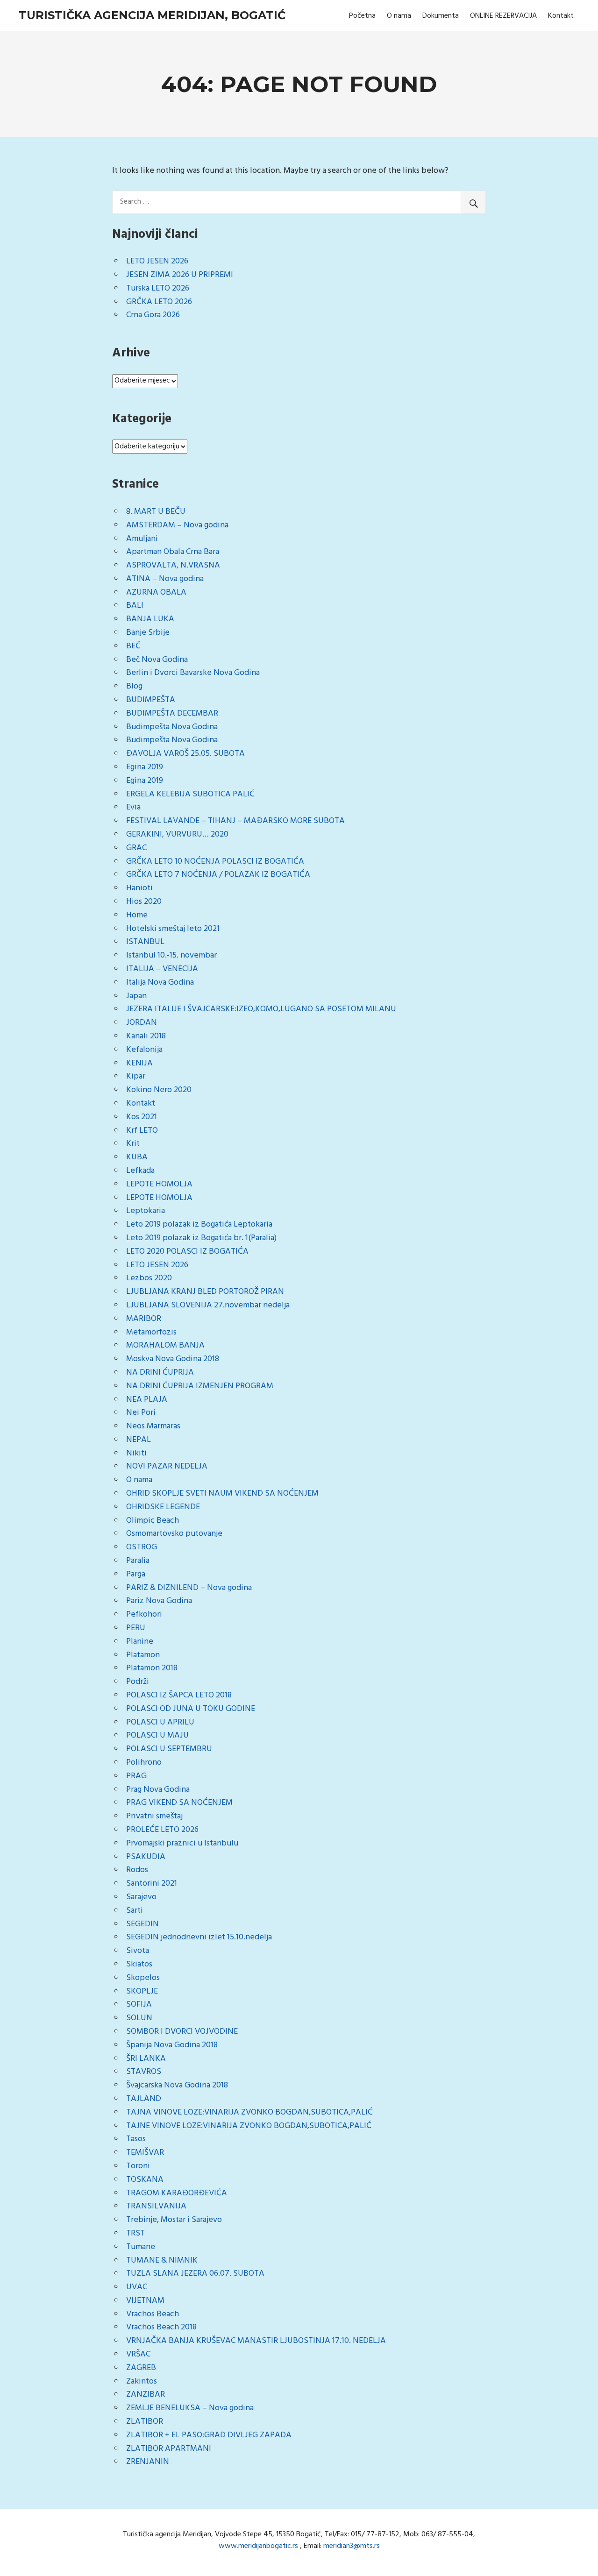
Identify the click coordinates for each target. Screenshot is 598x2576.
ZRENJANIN (148, 2462)
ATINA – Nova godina (165, 579)
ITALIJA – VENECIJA (162, 969)
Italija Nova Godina (160, 983)
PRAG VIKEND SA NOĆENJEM (179, 1803)
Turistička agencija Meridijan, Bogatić (152, 15)
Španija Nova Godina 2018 (172, 2045)
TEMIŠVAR (145, 2153)
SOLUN (139, 2018)
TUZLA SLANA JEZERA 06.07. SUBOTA (195, 2274)
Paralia (138, 1561)
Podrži (138, 1682)
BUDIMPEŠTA (151, 700)
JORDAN (142, 1023)
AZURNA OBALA (156, 593)
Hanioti (139, 888)
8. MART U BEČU (156, 512)
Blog (134, 686)
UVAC (137, 2287)
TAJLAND (144, 2099)
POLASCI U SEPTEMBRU (169, 1749)
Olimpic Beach (153, 1521)
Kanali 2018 (146, 1036)
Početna (362, 16)
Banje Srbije (148, 633)
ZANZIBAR (146, 2395)
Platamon (143, 1655)
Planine (140, 1642)
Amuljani (142, 539)
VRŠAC (138, 2354)
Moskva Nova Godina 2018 (173, 1359)
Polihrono (144, 1763)
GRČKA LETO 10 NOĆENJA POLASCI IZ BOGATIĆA (215, 862)
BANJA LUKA (150, 619)
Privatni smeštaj (154, 1816)
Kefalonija (144, 1050)
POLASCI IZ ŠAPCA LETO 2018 (179, 1695)
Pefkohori (144, 1614)
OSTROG (142, 1547)
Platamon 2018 (152, 1668)
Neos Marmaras (153, 1426)
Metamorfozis (151, 1332)
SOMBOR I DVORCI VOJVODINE (182, 2032)
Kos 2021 (142, 1117)
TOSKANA (145, 2180)
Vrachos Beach (153, 2314)
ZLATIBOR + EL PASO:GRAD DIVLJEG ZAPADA (209, 2435)
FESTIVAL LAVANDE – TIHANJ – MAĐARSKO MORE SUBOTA (235, 821)
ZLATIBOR (145, 2422)
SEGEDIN (142, 1924)
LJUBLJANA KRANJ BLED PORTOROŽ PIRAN (205, 1292)
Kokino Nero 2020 (159, 1090)
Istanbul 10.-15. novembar (171, 955)
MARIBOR (144, 1319)
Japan (136, 996)
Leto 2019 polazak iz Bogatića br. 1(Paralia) (201, 1238)
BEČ (133, 646)
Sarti (135, 1911)
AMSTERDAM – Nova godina (177, 525)
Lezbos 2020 (149, 1278)
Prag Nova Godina (158, 1790)
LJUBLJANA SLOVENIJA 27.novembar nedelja (208, 1305)
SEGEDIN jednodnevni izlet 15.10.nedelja (199, 1937)
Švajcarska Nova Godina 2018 (177, 2085)
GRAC (136, 848)
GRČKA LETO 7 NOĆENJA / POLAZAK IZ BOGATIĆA (218, 875)
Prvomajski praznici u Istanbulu (182, 1843)
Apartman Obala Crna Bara (173, 552)
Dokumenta (441, 16)
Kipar (136, 1076)
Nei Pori (141, 1413)
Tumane (141, 2247)
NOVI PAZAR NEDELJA (167, 1466)
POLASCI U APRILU (160, 1722)
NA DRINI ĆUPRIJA (160, 1373)
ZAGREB (141, 2368)
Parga (136, 1574)
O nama (399, 16)
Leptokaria (146, 1211)
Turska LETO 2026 (158, 288)
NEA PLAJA (147, 1400)
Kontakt (561, 16)
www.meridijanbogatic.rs (258, 2546)
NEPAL (139, 1440)
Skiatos (139, 1964)
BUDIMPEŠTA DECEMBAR (172, 713)
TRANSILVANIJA (156, 2206)
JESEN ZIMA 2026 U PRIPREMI (180, 275)
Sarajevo (141, 1897)
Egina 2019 (145, 767)
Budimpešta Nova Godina (172, 727)
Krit (133, 1144)
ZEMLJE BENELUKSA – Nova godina (190, 2408)
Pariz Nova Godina (159, 1601)
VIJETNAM (145, 2301)
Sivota (138, 1951)
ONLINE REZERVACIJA (503, 16)
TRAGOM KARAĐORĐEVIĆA (177, 2193)
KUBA (137, 1157)
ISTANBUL (145, 942)
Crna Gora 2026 (153, 315)
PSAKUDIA (146, 1857)
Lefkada (140, 1171)
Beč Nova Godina (157, 660)
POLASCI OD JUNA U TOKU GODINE (191, 1709)
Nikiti (136, 1453)
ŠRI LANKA (146, 2059)
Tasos (136, 2139)
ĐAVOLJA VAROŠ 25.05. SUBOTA (185, 754)
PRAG (136, 1776)
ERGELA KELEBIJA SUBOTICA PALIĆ (190, 794)
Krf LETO (142, 1131)
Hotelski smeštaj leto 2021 (173, 929)
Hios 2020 (144, 902)
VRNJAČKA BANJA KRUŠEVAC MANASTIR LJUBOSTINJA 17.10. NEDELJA (256, 2341)
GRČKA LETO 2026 (159, 302)
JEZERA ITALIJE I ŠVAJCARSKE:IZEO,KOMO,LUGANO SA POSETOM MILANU (261, 1009)
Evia (133, 807)
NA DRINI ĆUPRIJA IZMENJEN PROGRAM (200, 1386)
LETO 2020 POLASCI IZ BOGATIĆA (187, 1252)
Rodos (137, 1870)
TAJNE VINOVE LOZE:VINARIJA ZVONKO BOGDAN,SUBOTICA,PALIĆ (249, 2126)
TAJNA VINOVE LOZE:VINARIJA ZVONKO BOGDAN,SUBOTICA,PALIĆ (249, 2112)
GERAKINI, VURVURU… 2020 (177, 834)
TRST (135, 2233)
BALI (135, 606)
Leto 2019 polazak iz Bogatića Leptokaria (199, 1224)
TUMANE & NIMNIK (162, 2260)
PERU (136, 1628)
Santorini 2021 (152, 1884)
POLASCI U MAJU (157, 1735)
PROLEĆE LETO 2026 (162, 1830)
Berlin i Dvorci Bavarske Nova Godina (193, 673)
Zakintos (142, 2381)
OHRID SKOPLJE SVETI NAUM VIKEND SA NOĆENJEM (222, 1494)
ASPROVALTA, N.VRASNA (173, 565)
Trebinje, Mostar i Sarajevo (174, 2220)
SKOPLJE (142, 1991)
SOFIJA (139, 2005)
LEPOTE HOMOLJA (159, 1184)
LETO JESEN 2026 (157, 261)
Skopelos (143, 1978)
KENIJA (139, 1063)
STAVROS (144, 2072)
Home (137, 915)
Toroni (138, 2166)
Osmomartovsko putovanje (174, 1534)
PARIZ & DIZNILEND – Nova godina (189, 1588)
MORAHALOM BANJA (165, 1345)
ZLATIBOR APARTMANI (169, 2449)
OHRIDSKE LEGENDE (163, 1507)
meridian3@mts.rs (352, 2546)
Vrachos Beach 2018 (161, 2327)
